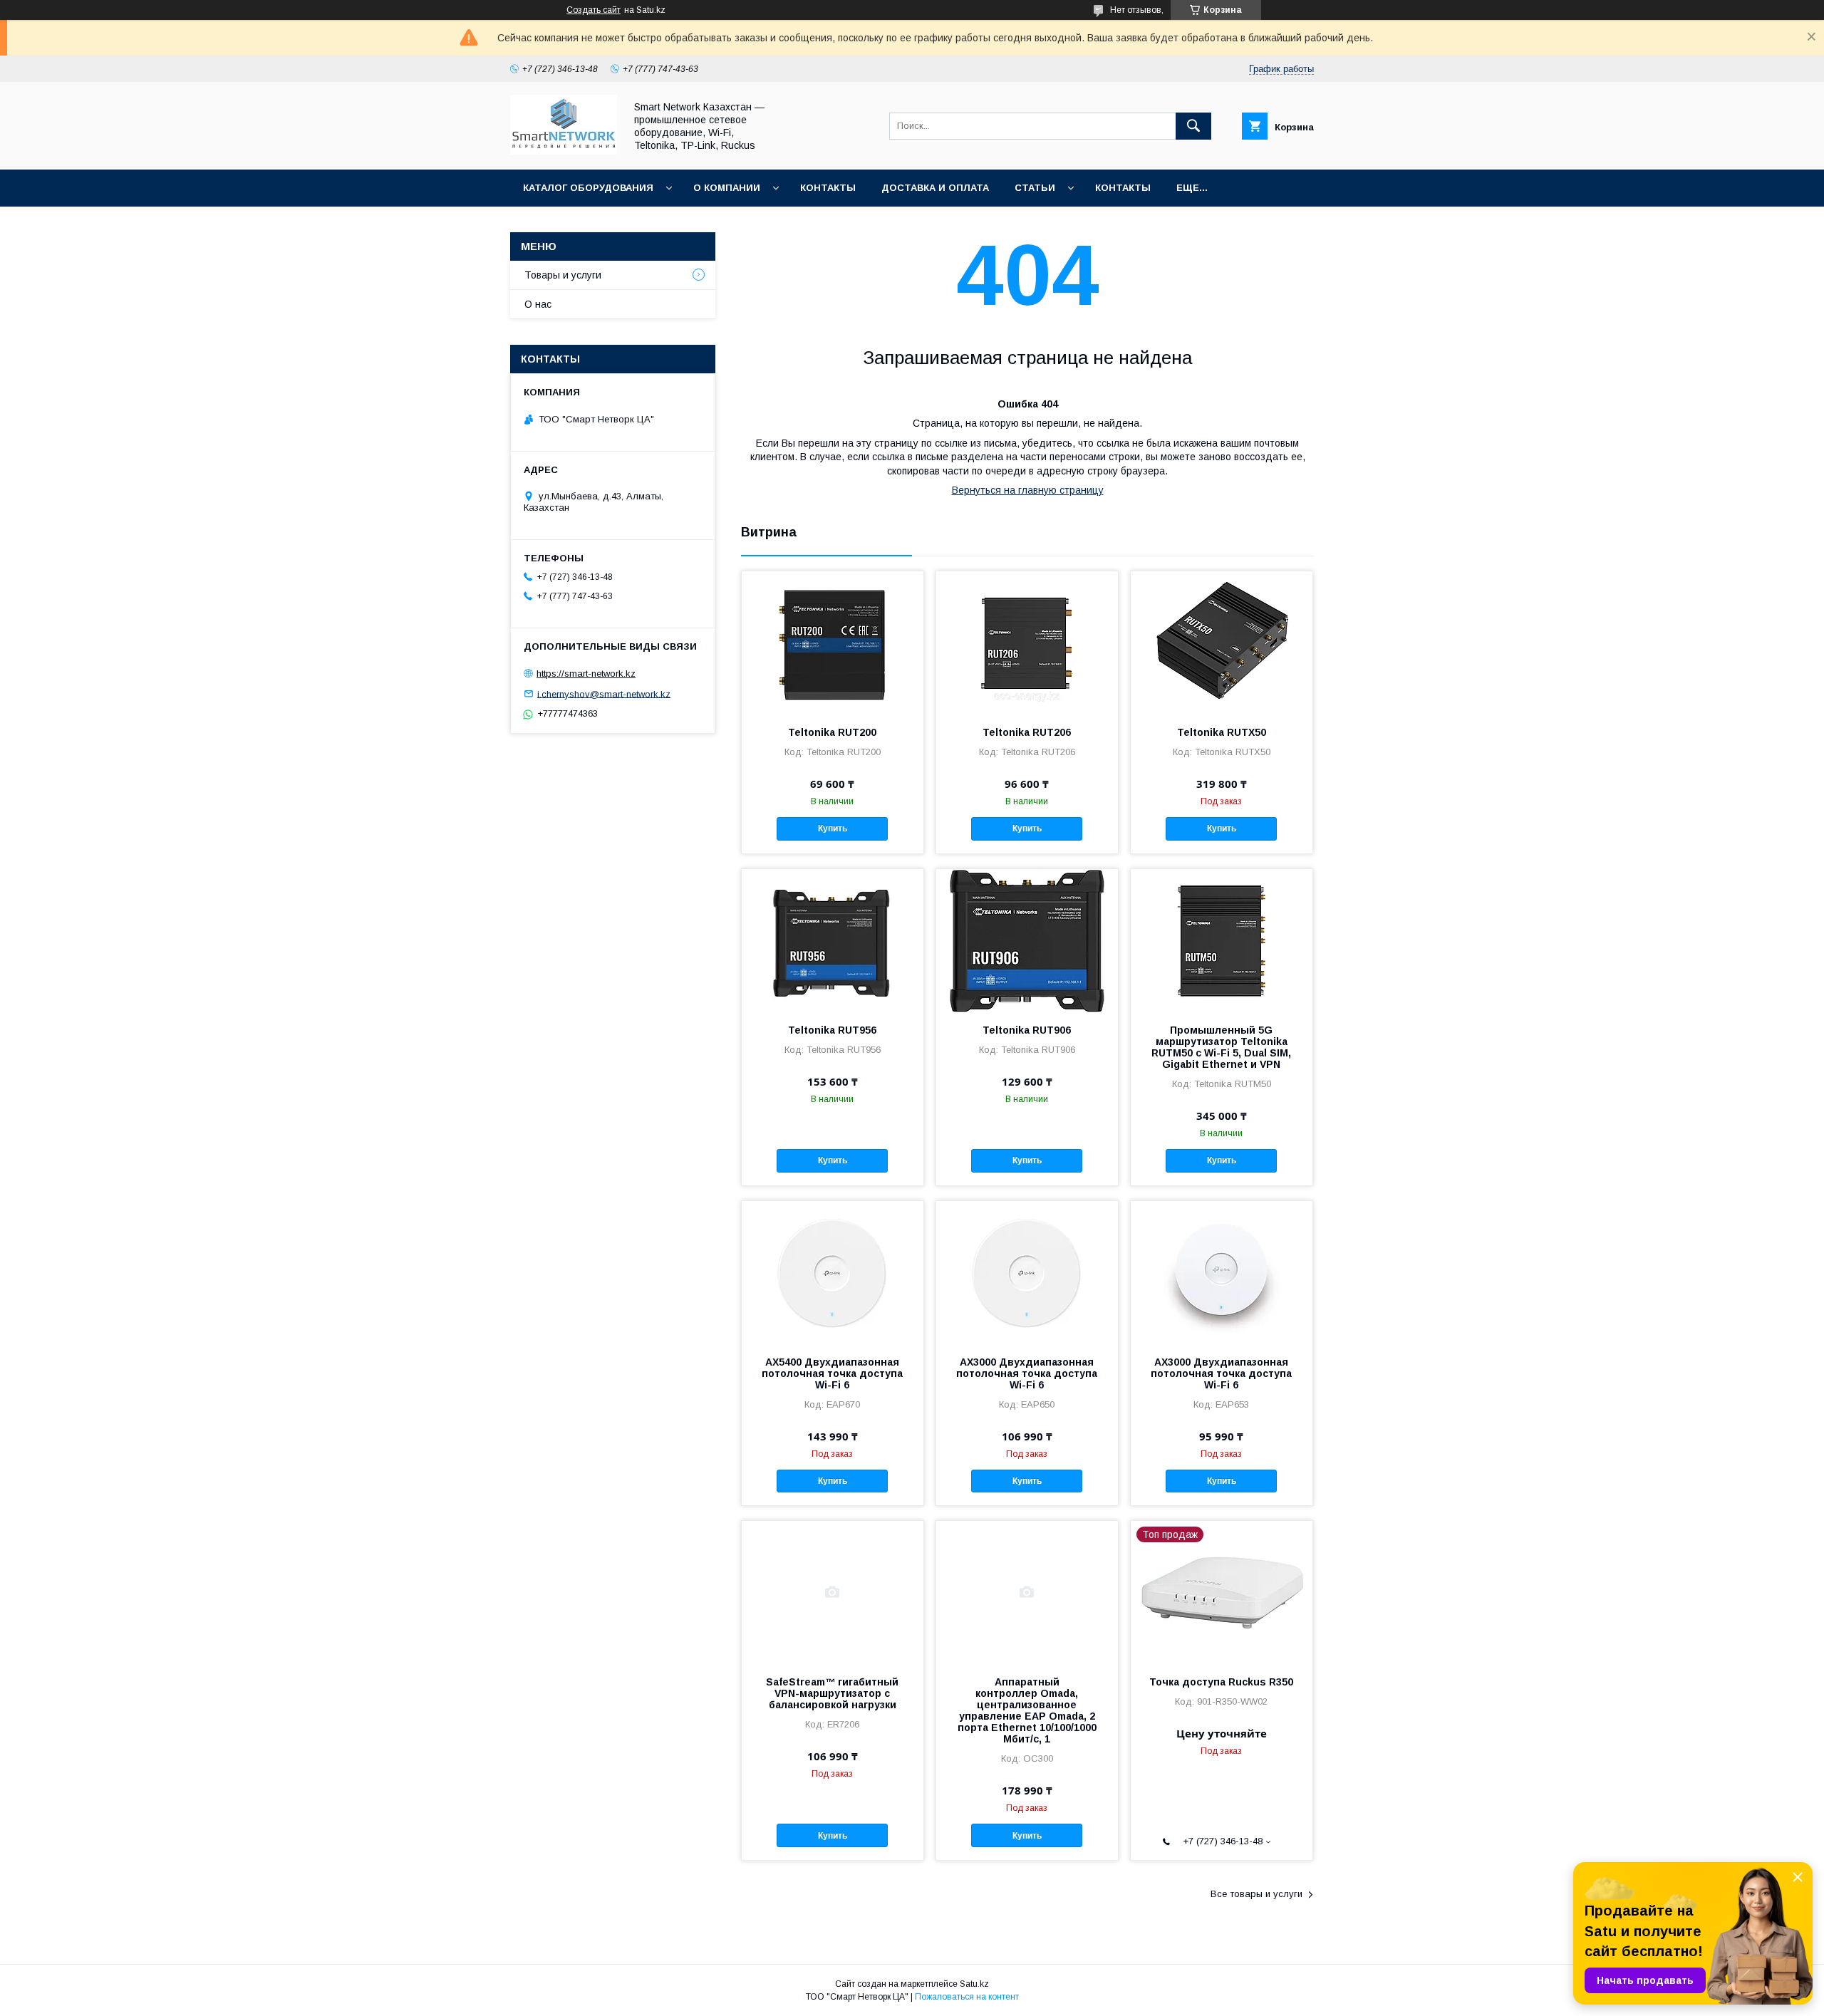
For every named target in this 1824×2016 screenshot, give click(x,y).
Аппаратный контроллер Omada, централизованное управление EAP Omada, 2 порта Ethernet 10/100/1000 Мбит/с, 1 (1027, 1710)
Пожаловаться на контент (967, 1997)
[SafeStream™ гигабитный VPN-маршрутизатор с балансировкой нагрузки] (833, 1592)
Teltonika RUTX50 (1222, 732)
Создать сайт (594, 10)
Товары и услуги (563, 275)
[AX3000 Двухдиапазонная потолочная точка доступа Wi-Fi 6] (1027, 1272)
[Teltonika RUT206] (1027, 643)
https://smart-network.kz (586, 674)
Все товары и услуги (1256, 1894)
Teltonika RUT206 (1027, 732)
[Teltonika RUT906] (1027, 940)
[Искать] (1193, 126)
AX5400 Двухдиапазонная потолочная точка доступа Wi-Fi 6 (832, 1373)
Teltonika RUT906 (1027, 1030)
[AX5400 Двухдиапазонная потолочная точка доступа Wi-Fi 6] (833, 1272)
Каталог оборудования (588, 188)
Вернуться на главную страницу (1028, 490)
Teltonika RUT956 (832, 1030)
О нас (538, 304)
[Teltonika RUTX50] (1222, 643)
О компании (727, 188)
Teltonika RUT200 (832, 732)
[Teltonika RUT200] (833, 643)
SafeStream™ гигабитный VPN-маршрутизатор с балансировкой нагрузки (832, 1693)
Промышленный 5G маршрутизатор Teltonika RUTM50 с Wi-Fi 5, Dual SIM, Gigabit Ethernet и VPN (1221, 1047)
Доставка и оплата (935, 188)
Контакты (828, 188)
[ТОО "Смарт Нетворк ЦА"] (564, 151)
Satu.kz (974, 1984)
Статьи (1035, 188)
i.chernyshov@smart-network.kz (604, 693)
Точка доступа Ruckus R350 (1221, 1682)
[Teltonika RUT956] (833, 940)
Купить (833, 828)
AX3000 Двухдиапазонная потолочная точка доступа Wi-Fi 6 (1027, 1373)
